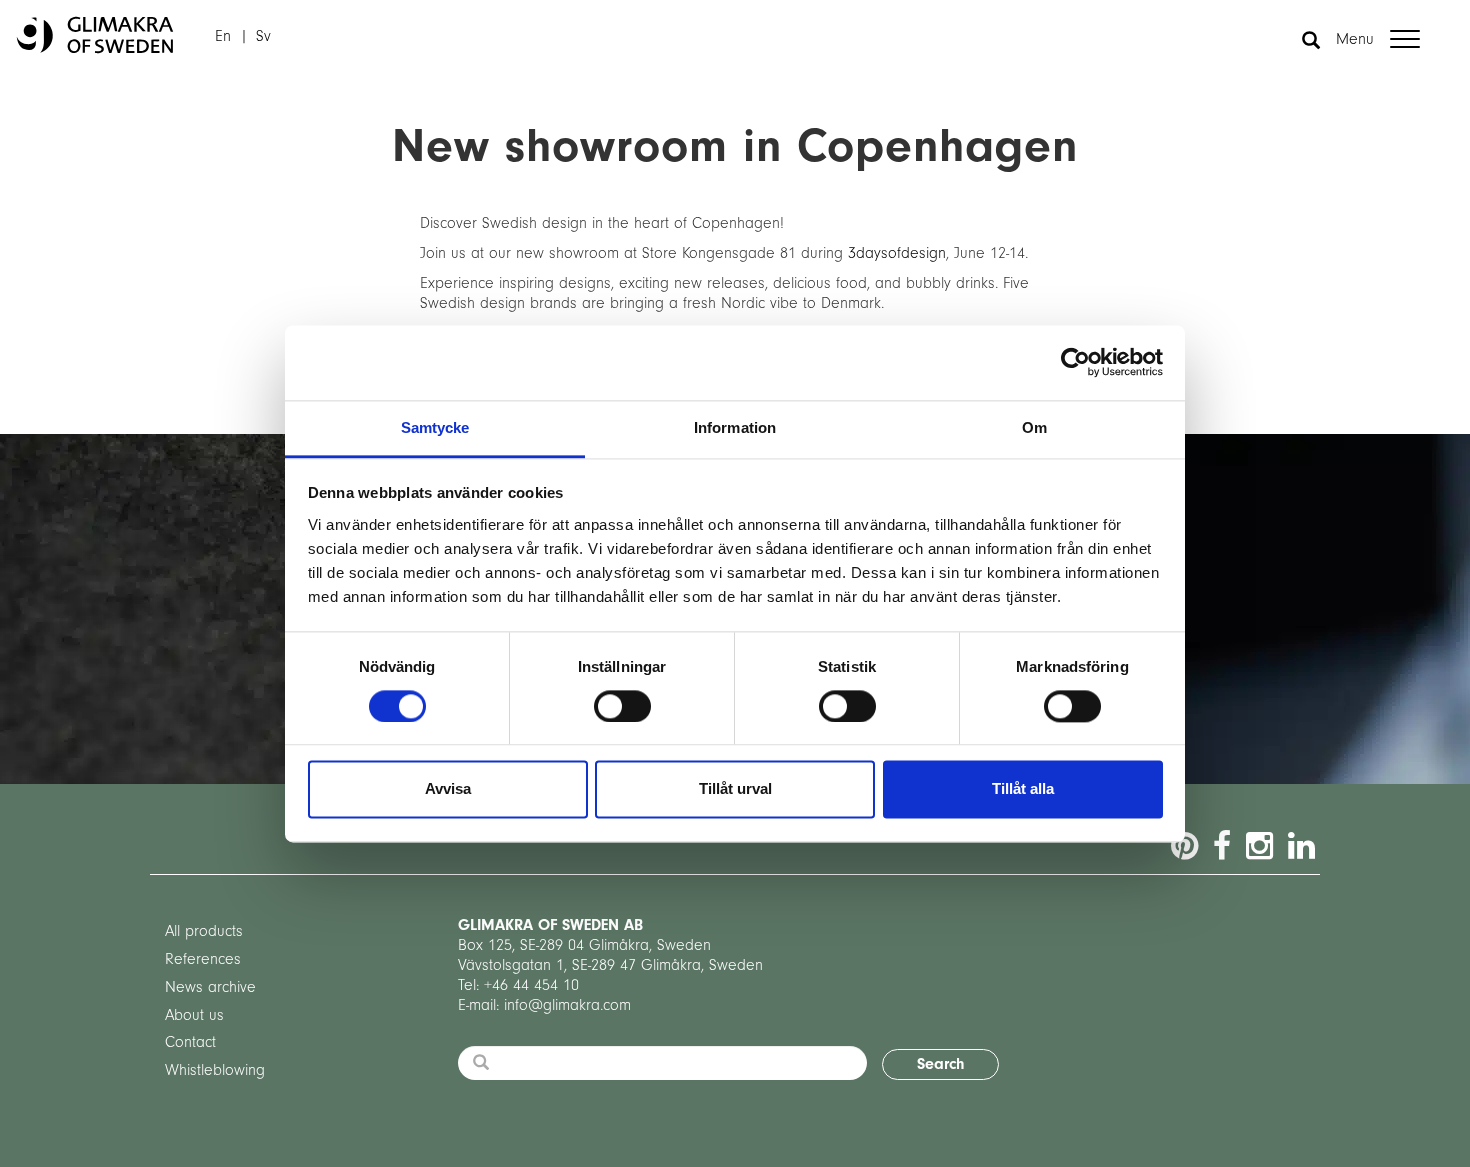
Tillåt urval (735, 789)
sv (263, 36)
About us (194, 1015)
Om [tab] (1034, 427)
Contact (190, 1042)
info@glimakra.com (567, 1005)
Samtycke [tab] (435, 427)
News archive (210, 987)
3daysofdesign (897, 253)
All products (204, 931)
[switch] (622, 706)
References (203, 959)
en (223, 36)
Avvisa (448, 789)
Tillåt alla (1023, 789)
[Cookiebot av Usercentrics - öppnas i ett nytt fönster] (1075, 362)
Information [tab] (735, 427)
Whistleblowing (215, 1070)
